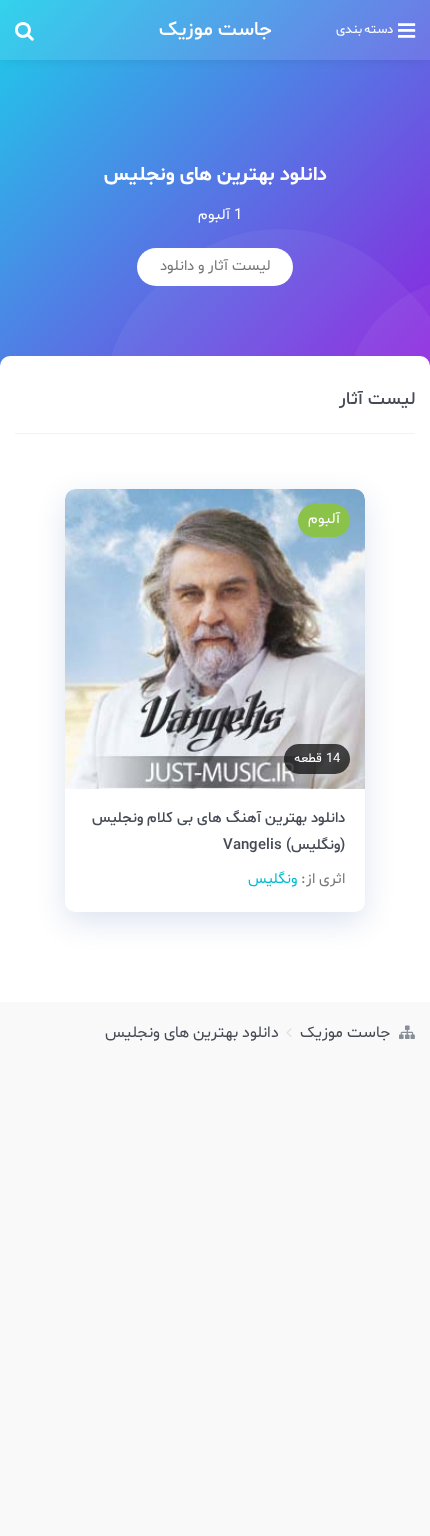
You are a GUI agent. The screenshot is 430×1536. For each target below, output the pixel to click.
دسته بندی (364, 30)
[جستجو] (75, 30)
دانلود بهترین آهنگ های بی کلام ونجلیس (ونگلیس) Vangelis (218, 832)
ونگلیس (272, 879)
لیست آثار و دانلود (215, 266)
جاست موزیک (215, 30)
